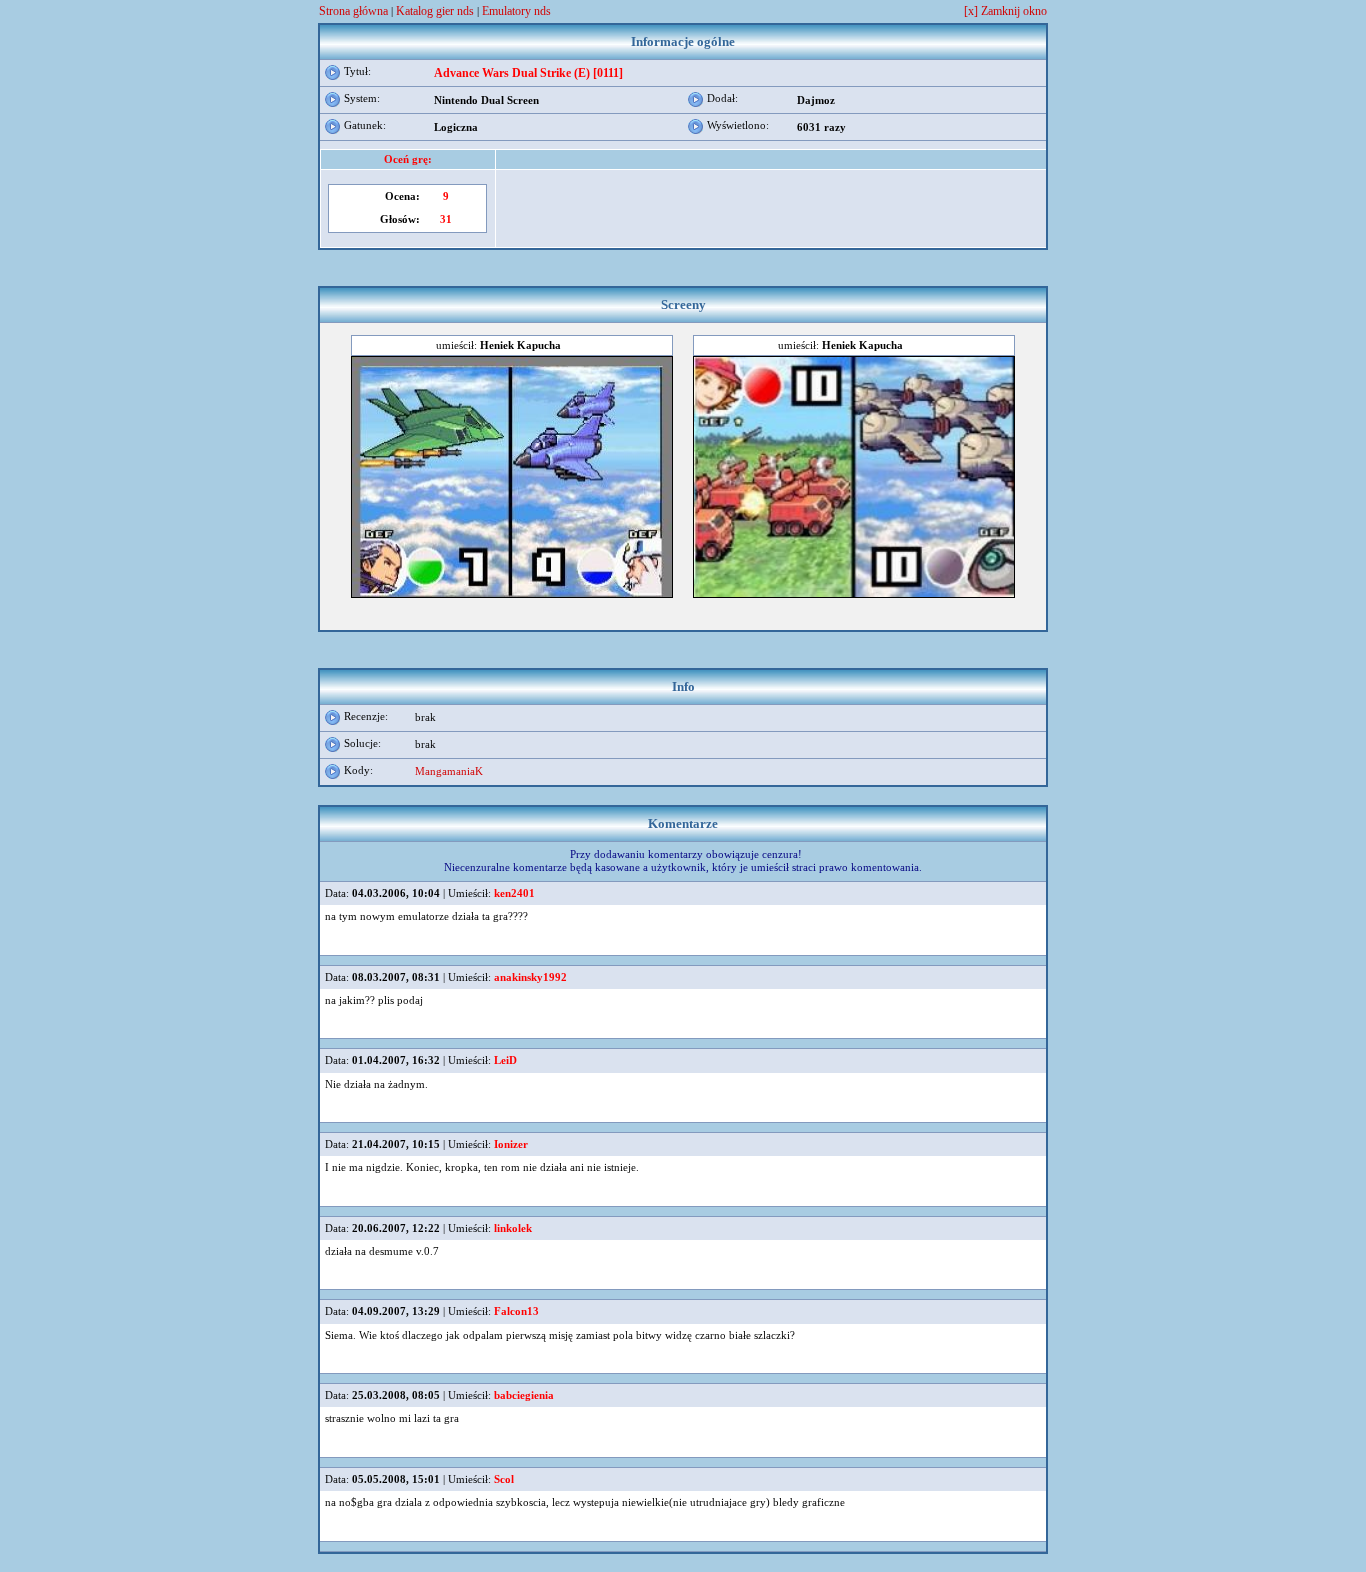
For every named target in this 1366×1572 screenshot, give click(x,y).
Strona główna (353, 11)
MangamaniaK (449, 771)
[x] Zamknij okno (1005, 11)
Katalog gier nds (435, 11)
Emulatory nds (516, 11)
